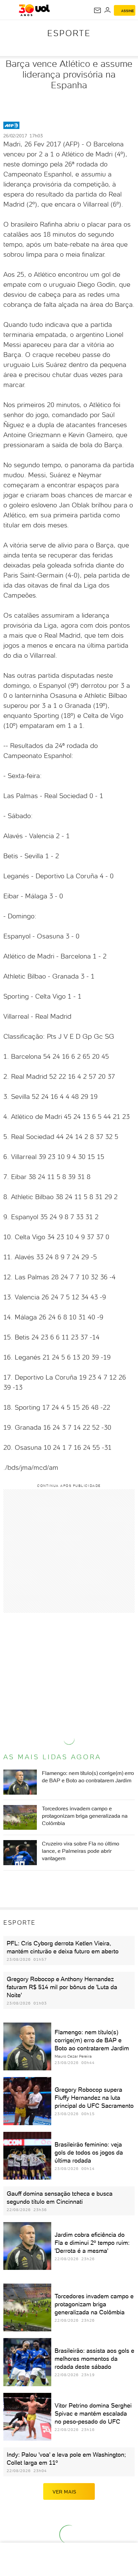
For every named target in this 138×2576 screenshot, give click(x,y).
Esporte (69, 33)
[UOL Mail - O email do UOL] (97, 10)
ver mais (64, 2492)
